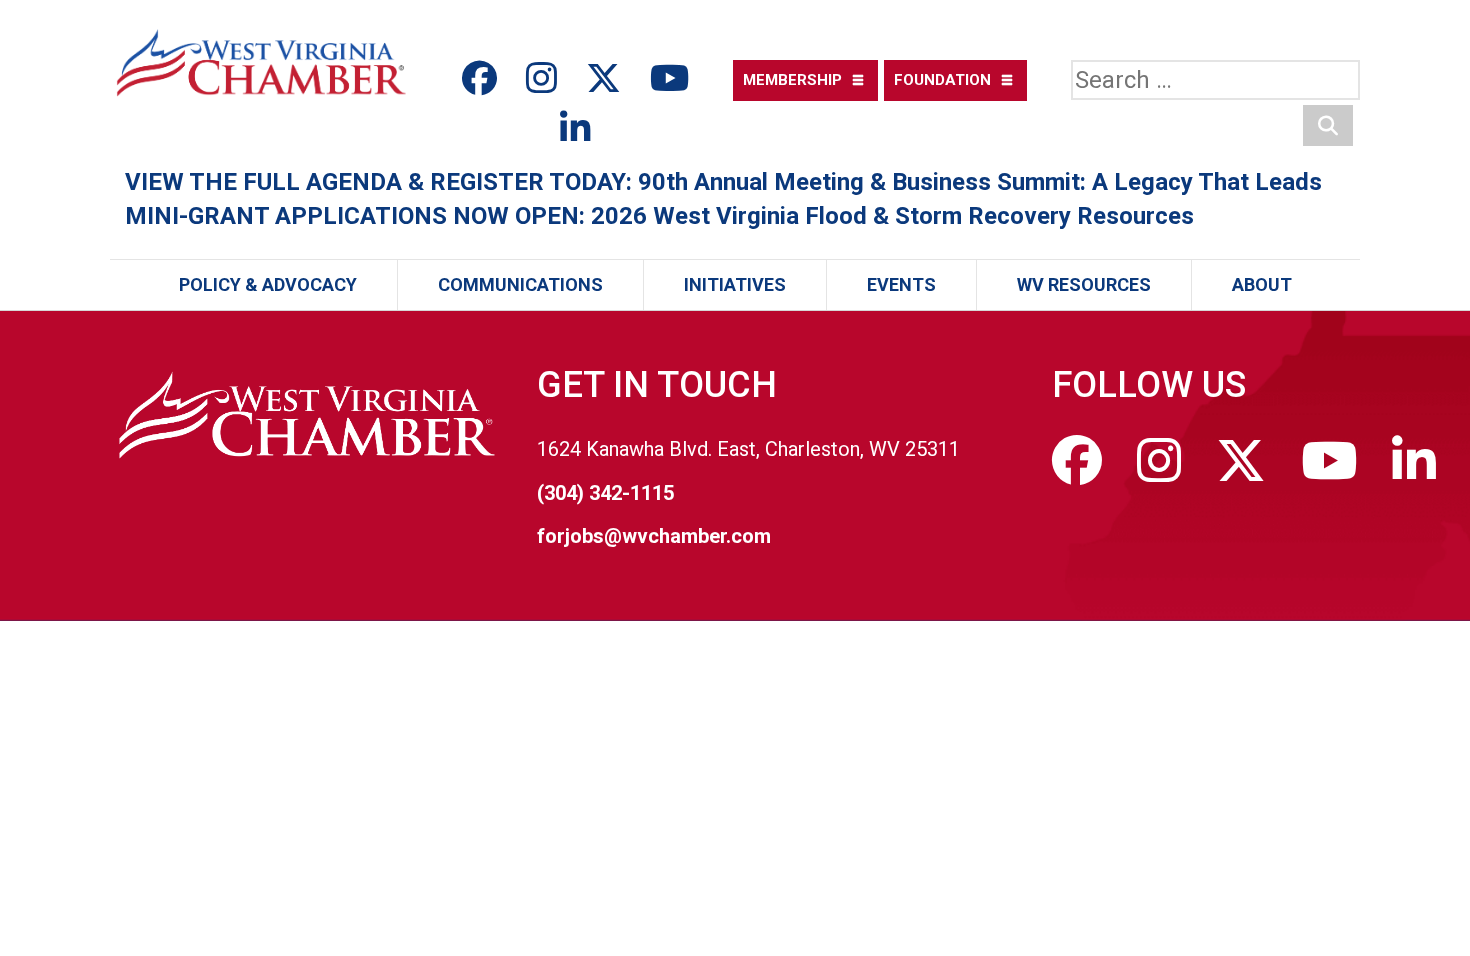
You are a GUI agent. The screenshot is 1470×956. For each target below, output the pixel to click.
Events (901, 284)
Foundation (942, 80)
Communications (520, 284)
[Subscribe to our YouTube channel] (669, 79)
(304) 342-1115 (605, 493)
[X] (608, 79)
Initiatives (735, 284)
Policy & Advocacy (268, 284)
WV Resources (1084, 284)
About (1262, 284)
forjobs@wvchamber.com (654, 536)
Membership (792, 80)
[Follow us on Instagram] (546, 79)
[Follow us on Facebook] (484, 79)
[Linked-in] (575, 129)
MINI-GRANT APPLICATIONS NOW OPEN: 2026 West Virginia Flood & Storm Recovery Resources (659, 216)
